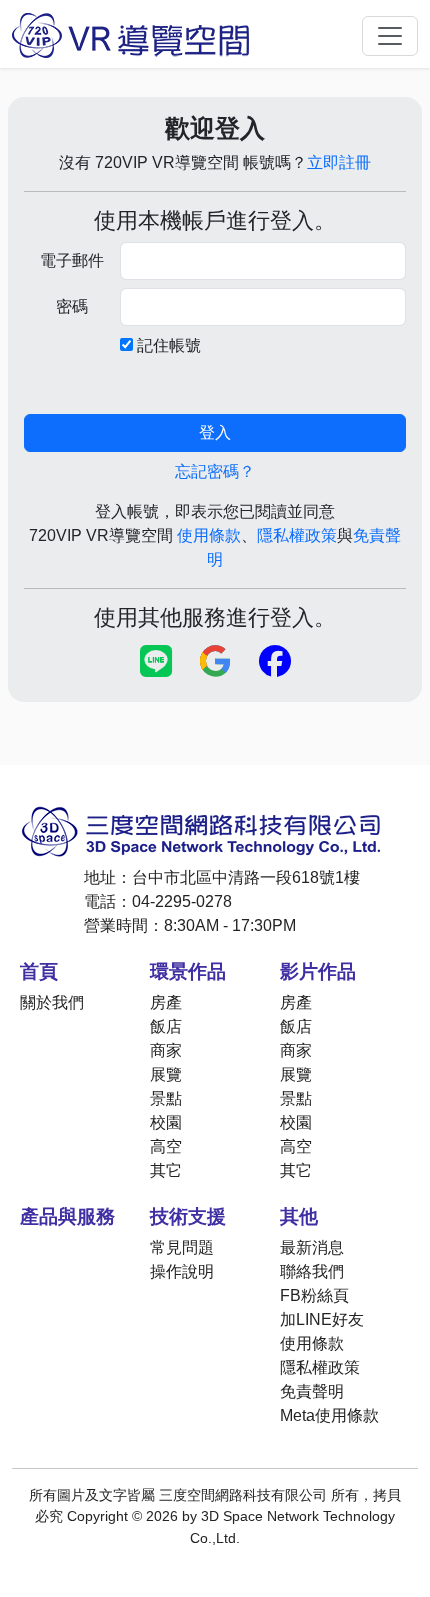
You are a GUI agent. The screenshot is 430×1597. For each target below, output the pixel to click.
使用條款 (209, 535)
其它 (166, 1170)
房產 (166, 1002)
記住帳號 (169, 345)
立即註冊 (339, 162)
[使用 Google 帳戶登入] (215, 662)
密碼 (72, 306)
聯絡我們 (312, 1271)
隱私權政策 (297, 535)
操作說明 (182, 1271)
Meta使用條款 (329, 1415)
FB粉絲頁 (314, 1295)
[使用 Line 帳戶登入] (156, 662)
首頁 (39, 971)
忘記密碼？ (215, 471)
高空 (166, 1146)
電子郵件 (72, 260)
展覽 (166, 1074)
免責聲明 (312, 1391)
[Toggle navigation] (390, 36)
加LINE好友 (322, 1319)
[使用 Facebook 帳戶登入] (275, 662)
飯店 (166, 1026)
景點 (166, 1098)
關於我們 (52, 1002)
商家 (166, 1050)
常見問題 (182, 1247)
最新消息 (312, 1247)
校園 (166, 1122)
